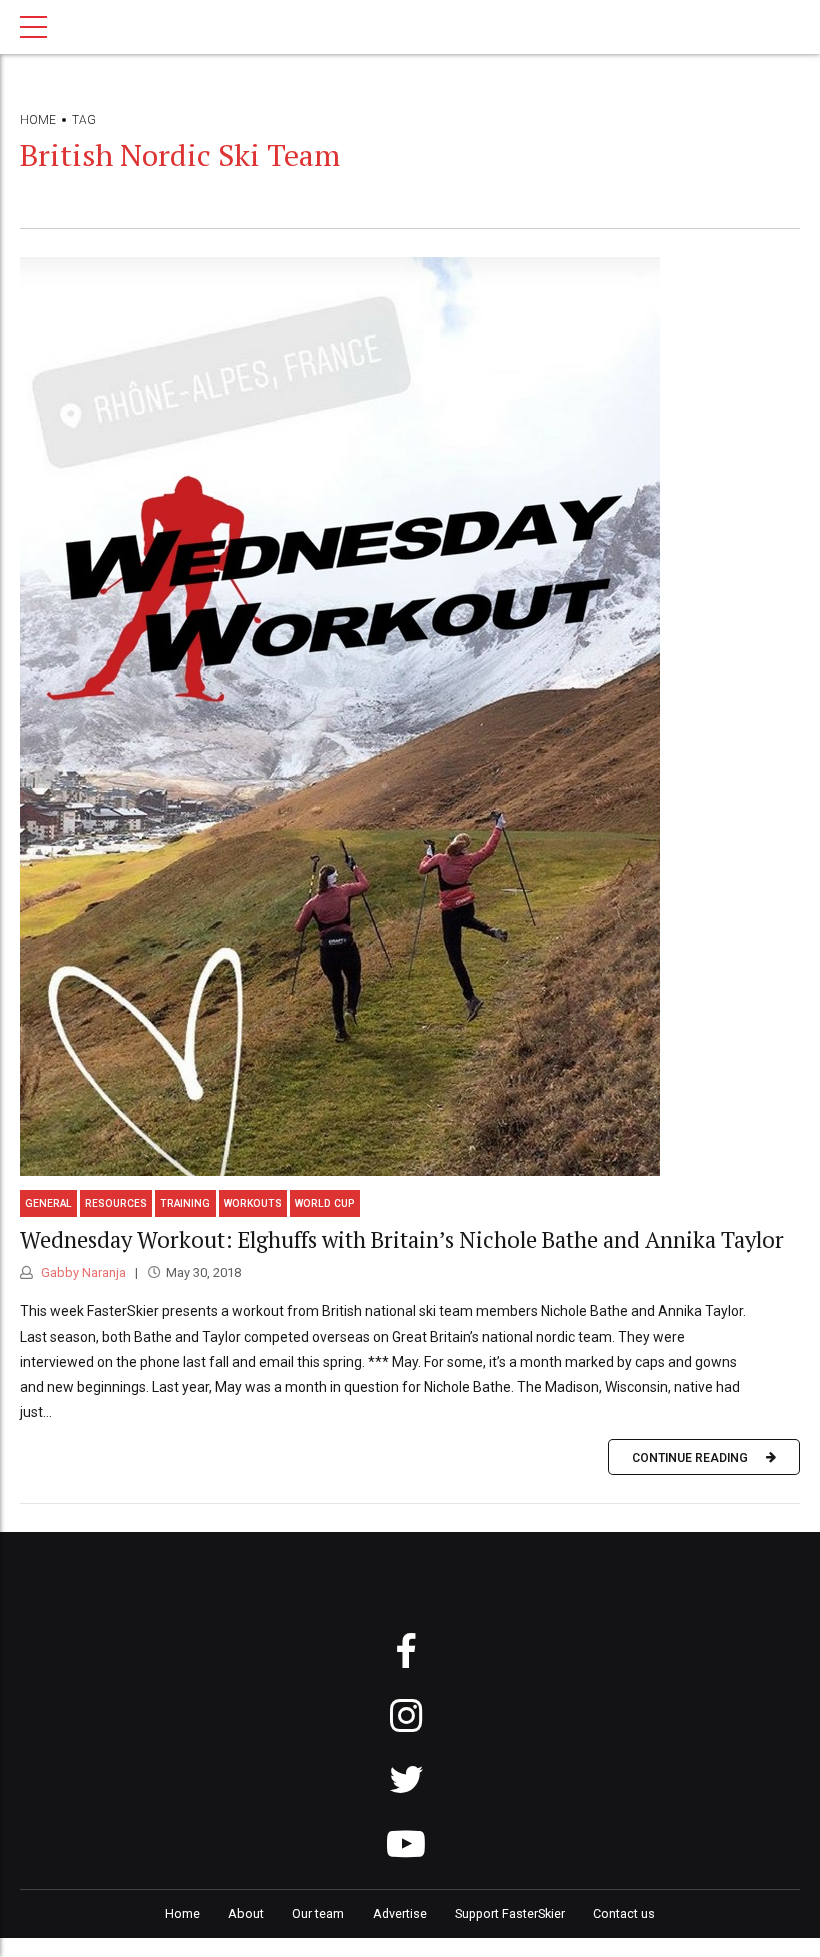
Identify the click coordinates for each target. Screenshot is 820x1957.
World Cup (325, 1203)
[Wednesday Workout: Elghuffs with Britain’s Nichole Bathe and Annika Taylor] (410, 716)
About (246, 1913)
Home (38, 120)
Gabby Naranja (82, 1272)
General (48, 1203)
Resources (116, 1203)
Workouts (253, 1203)
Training (185, 1203)
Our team (318, 1913)
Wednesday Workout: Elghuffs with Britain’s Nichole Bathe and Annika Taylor (402, 1239)
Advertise (400, 1913)
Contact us (624, 1913)
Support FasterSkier (510, 1913)
